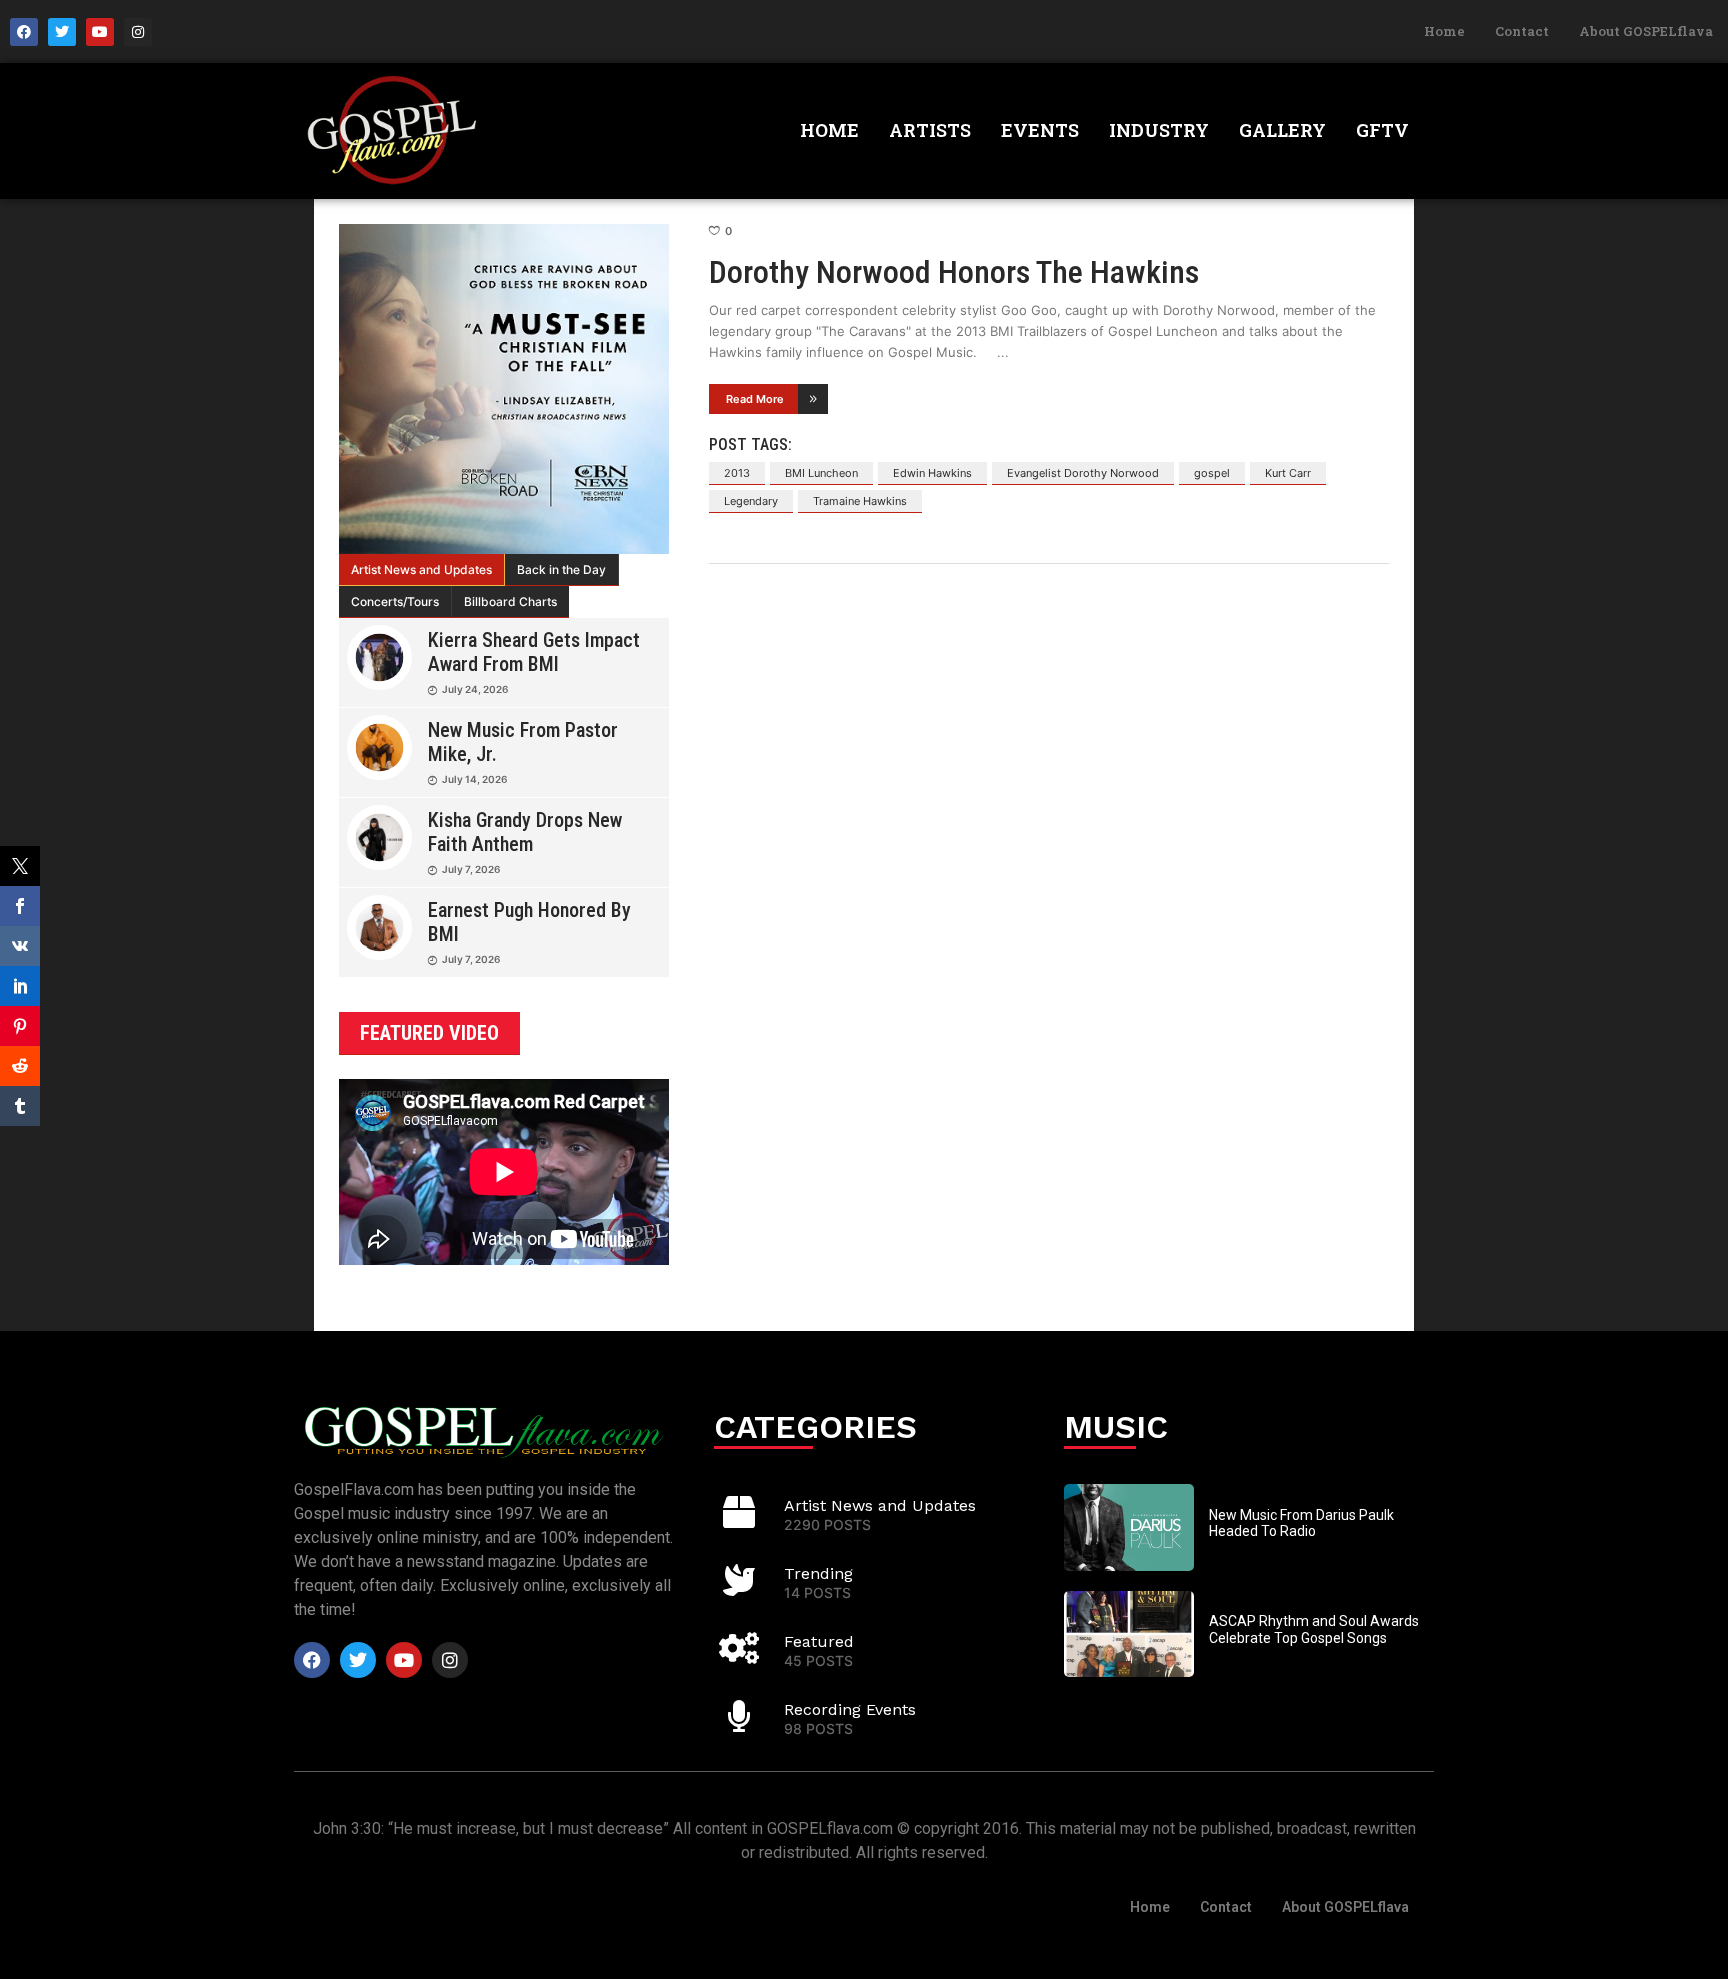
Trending (818, 1573)
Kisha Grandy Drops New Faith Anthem (525, 832)
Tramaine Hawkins (860, 501)
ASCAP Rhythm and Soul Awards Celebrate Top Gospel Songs (1314, 1629)
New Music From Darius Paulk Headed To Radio (1301, 1523)
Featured (819, 1641)
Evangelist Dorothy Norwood (1083, 473)
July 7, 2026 (471, 869)
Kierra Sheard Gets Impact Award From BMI (534, 652)
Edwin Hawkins (932, 473)
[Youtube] (100, 32)
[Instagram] (138, 32)
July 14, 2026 (474, 779)
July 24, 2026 (475, 689)
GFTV (1382, 130)
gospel (1212, 473)
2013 (737, 473)
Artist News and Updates (421, 569)
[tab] (422, 570)
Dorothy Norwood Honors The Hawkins (954, 272)
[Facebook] (24, 32)
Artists (930, 130)
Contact (1522, 31)
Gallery (1282, 130)
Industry (1159, 130)
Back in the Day (561, 569)
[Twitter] (62, 32)
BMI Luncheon (821, 473)
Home (1444, 31)
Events (1040, 130)
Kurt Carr (1288, 473)
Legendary (751, 501)
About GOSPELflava (1646, 31)
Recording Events (850, 1709)
